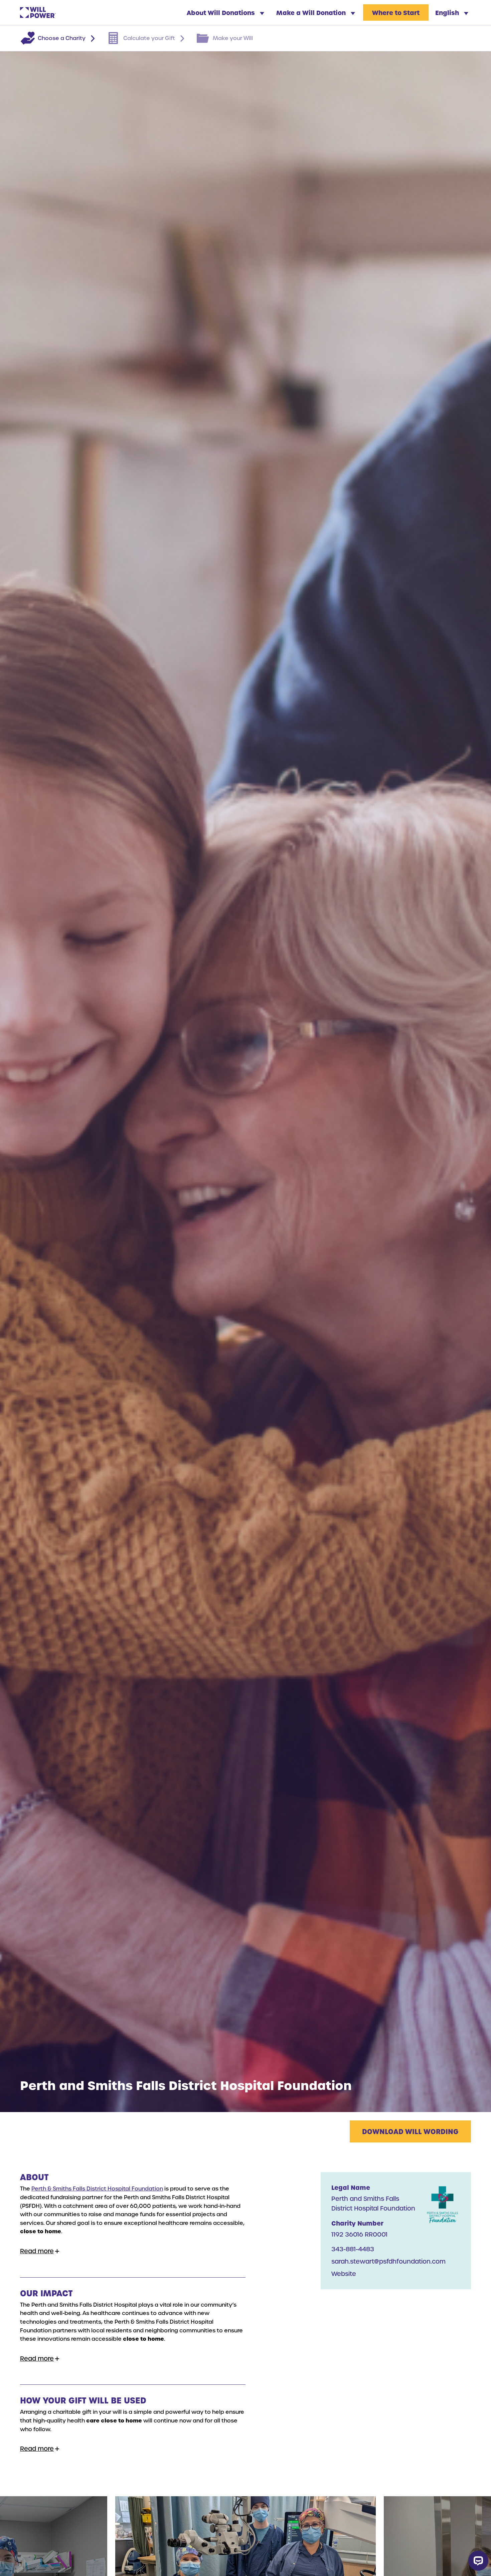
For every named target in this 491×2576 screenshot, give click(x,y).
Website (344, 2273)
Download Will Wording (410, 2131)
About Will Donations (222, 13)
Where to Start (396, 13)
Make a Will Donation (312, 13)
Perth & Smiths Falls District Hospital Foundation (97, 2188)
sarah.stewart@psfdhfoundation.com (388, 2261)
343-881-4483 (353, 2249)
